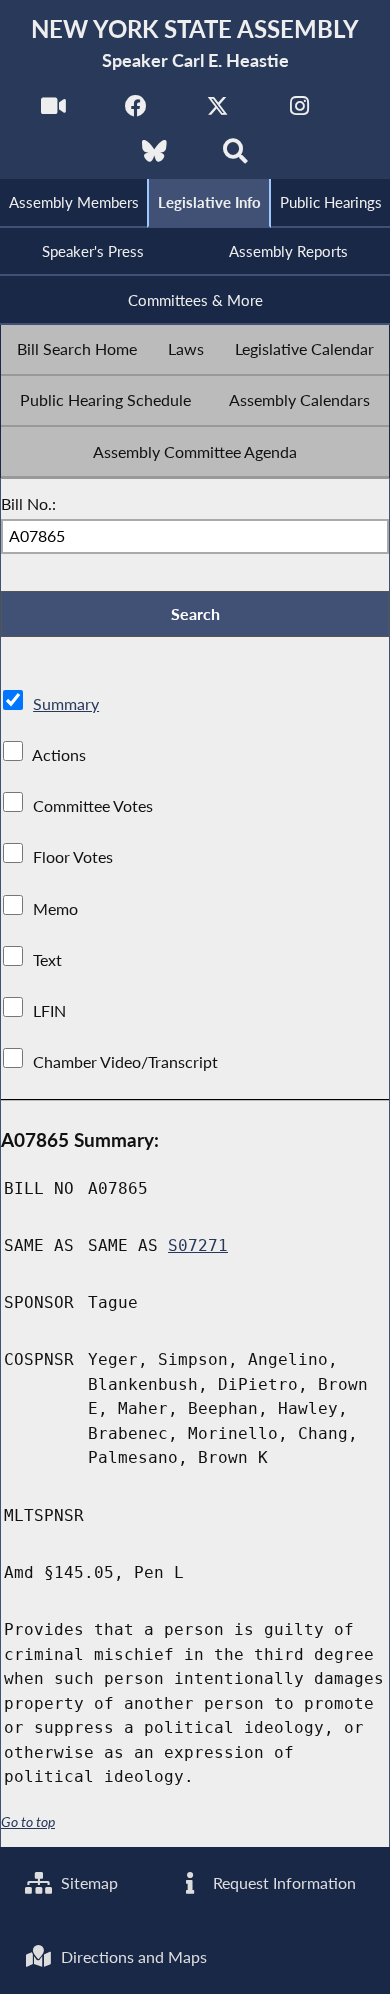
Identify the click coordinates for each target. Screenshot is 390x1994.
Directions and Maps (132, 1956)
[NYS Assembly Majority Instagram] (299, 111)
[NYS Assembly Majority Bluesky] (154, 156)
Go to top (28, 1822)
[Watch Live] (53, 111)
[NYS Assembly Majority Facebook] (135, 111)
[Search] (235, 156)
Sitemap (87, 1882)
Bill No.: (28, 503)
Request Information (282, 1882)
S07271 (198, 1245)
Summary (66, 703)
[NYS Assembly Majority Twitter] (217, 111)
